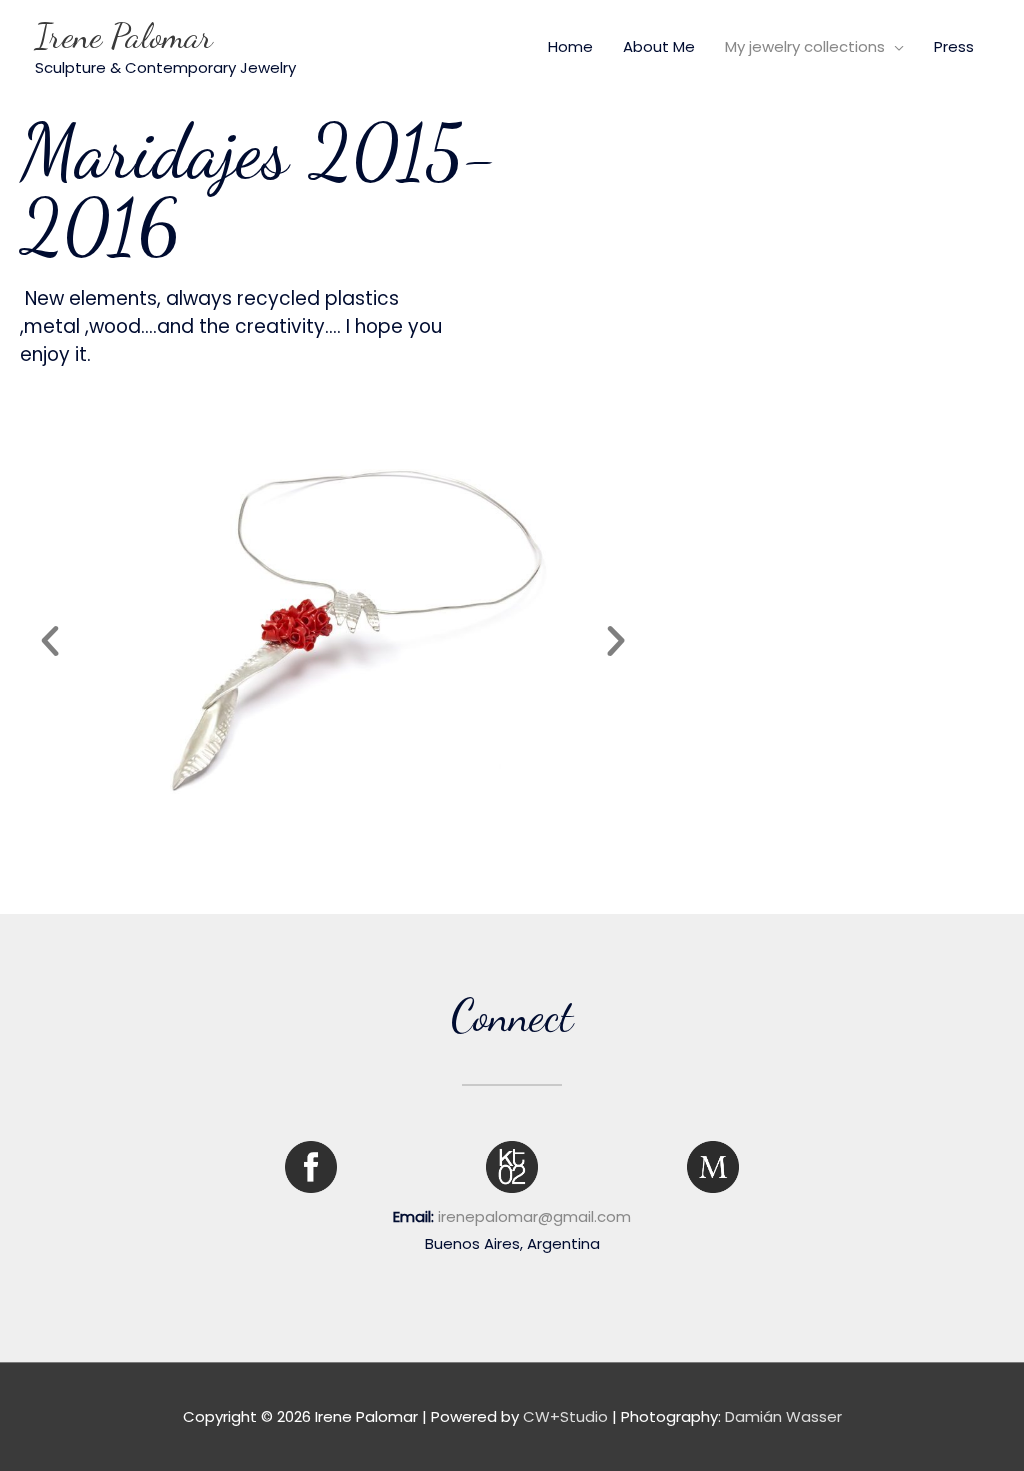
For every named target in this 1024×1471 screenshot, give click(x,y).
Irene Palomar (124, 36)
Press (954, 46)
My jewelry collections (805, 46)
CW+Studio (565, 1416)
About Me (659, 46)
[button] (50, 641)
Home (570, 46)
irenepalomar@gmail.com (534, 1216)
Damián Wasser (783, 1416)
